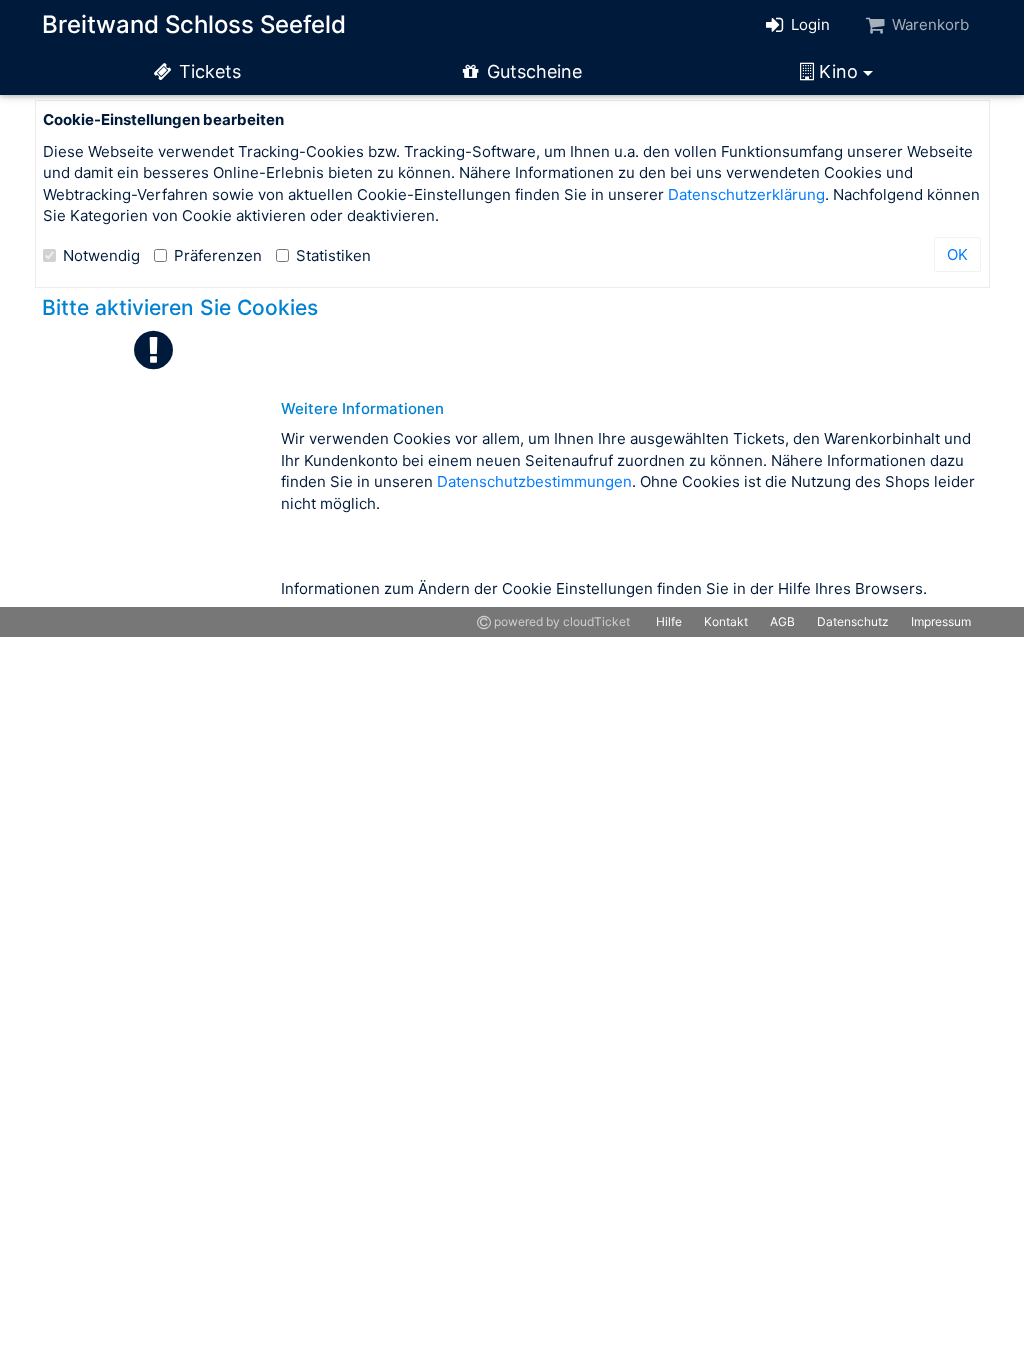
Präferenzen (218, 255)
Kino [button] (838, 71)
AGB (782, 621)
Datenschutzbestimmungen (534, 481)
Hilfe (669, 621)
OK (957, 254)
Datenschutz (853, 621)
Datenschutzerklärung (746, 194)
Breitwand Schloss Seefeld (194, 24)
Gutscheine (532, 71)
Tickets (207, 71)
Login (808, 24)
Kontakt (726, 621)
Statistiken (333, 255)
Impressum (941, 621)
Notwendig (101, 255)
